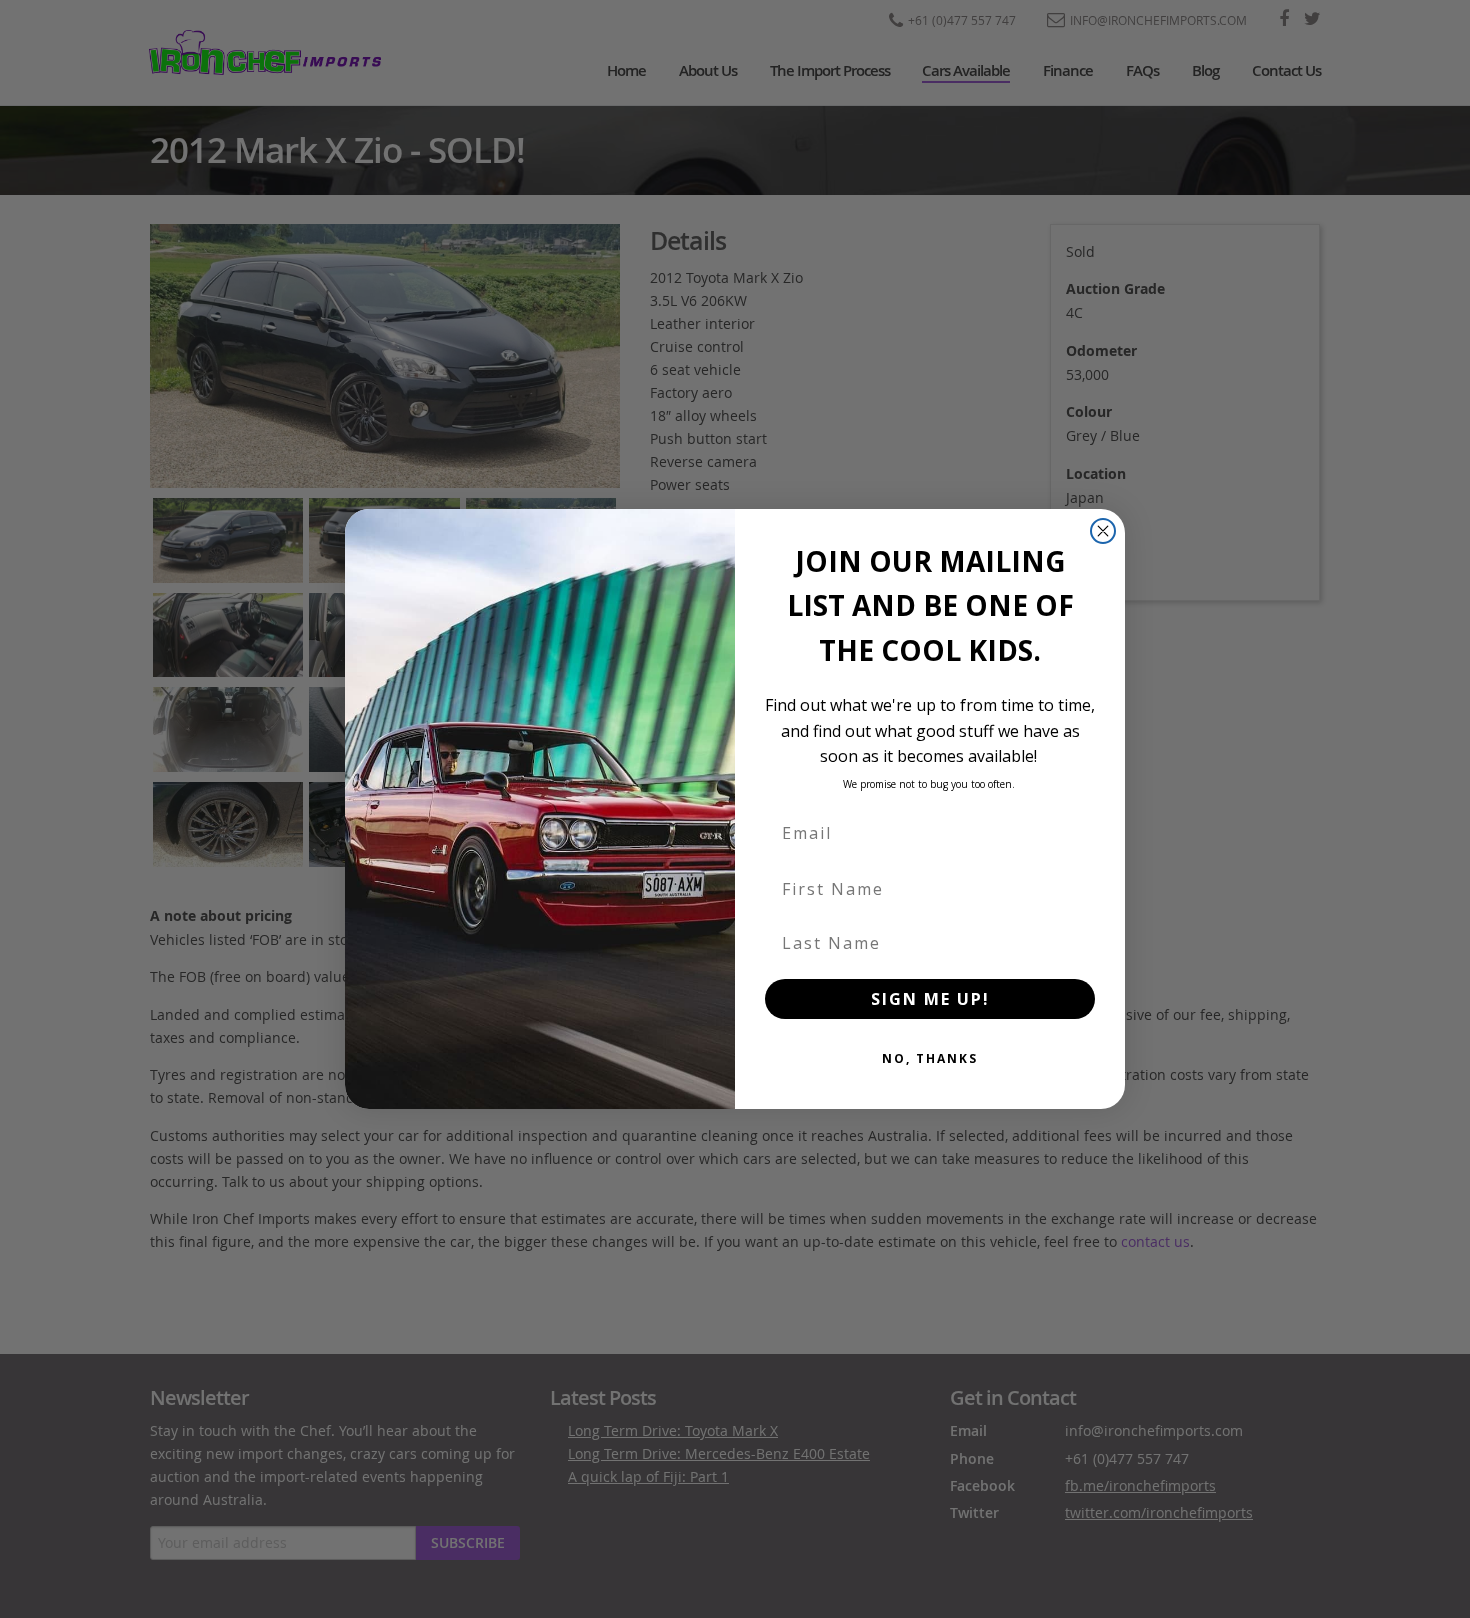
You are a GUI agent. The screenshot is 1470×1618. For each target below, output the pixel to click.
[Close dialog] (1103, 531)
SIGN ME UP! (930, 999)
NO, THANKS (930, 1058)
